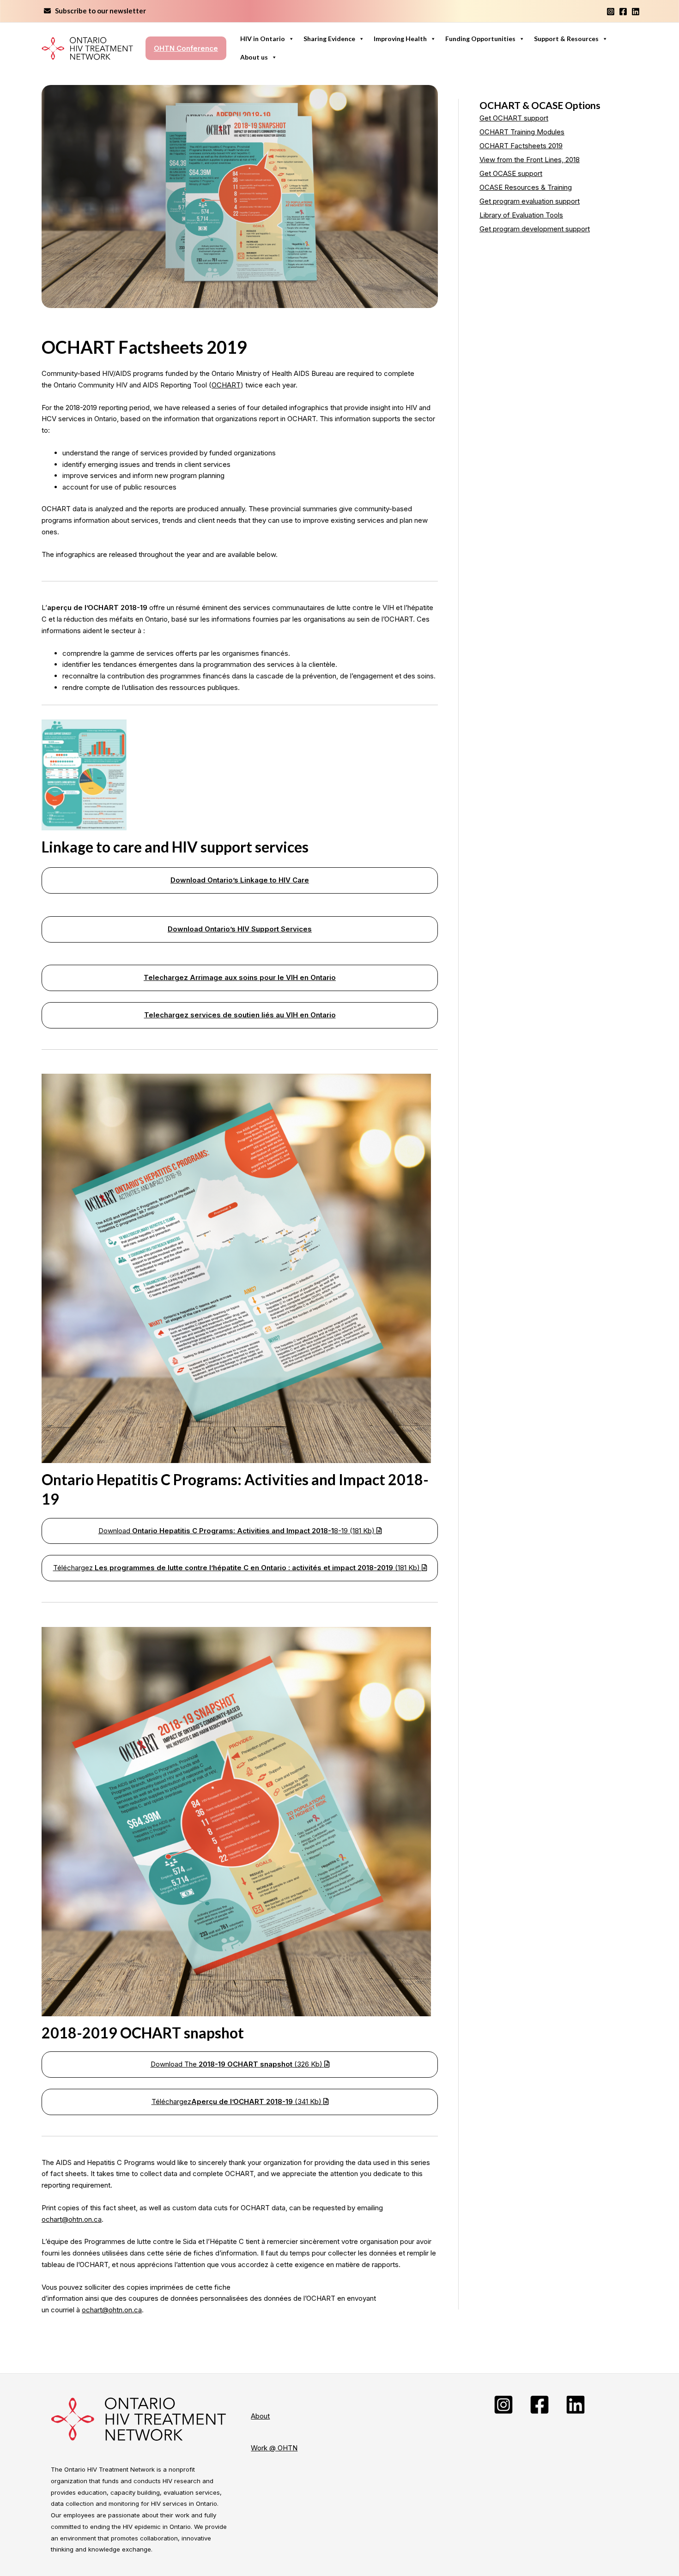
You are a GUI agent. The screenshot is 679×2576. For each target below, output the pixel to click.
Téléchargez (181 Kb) (237, 1568)
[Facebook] (623, 12)
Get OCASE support (511, 173)
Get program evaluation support (530, 201)
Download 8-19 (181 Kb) (237, 1531)
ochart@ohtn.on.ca (72, 2219)
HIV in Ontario (263, 39)
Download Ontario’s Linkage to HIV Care (240, 880)
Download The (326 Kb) (237, 2064)
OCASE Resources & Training (526, 187)
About (260, 2416)
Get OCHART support (514, 118)
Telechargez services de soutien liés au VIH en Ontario (240, 1015)
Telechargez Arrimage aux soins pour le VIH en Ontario (240, 977)
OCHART (226, 385)
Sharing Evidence (329, 39)
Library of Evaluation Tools (521, 215)
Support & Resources (566, 39)
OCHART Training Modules (522, 132)
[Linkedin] (636, 12)
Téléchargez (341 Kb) (237, 2101)
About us (254, 57)
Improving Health (400, 39)
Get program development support (535, 229)
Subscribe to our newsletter (98, 11)
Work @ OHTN (274, 2448)
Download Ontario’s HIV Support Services (240, 929)
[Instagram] (611, 12)
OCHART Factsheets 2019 (521, 146)
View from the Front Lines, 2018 (530, 160)
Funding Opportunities (480, 39)
